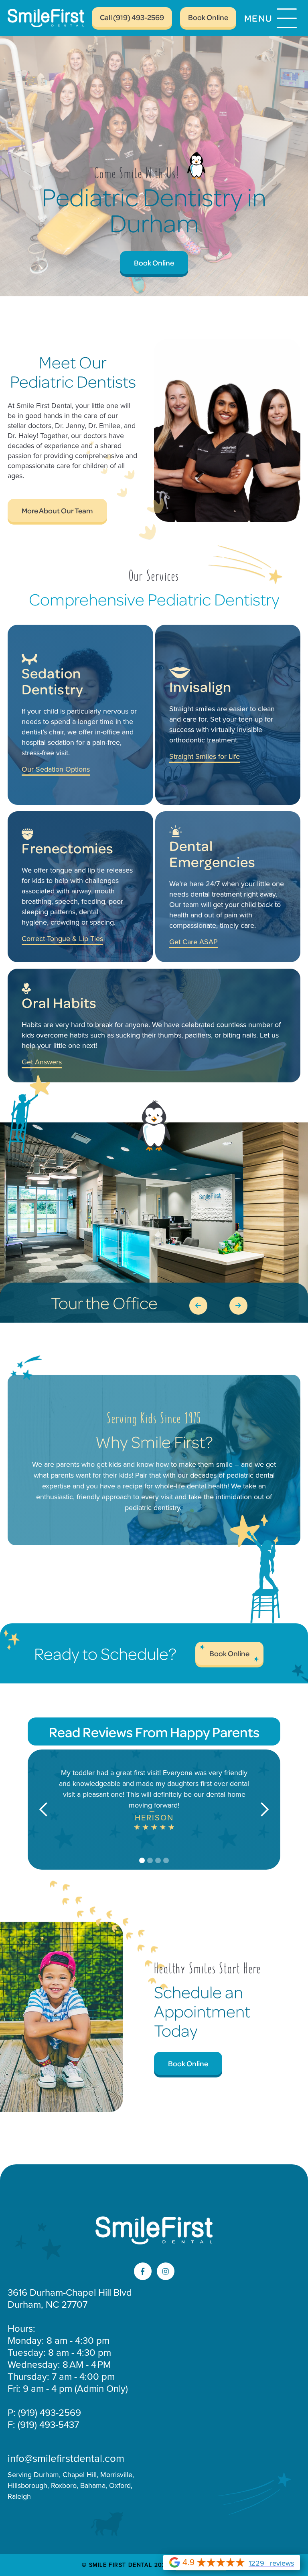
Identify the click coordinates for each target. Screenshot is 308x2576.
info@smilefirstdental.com (66, 2458)
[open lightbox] (154, 1223)
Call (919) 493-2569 (132, 17)
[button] (272, 18)
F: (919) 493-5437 (43, 2425)
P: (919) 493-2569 (44, 2413)
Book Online (208, 17)
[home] (53, 18)
